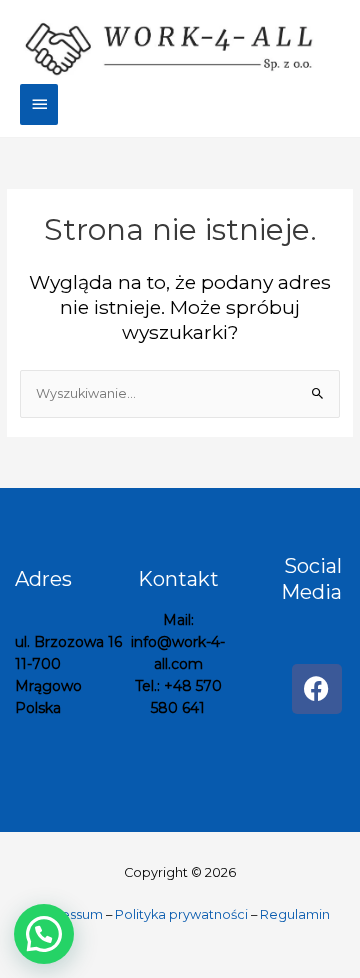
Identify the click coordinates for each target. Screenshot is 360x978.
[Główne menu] (39, 104)
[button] (44, 934)
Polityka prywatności (181, 914)
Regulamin (295, 914)
